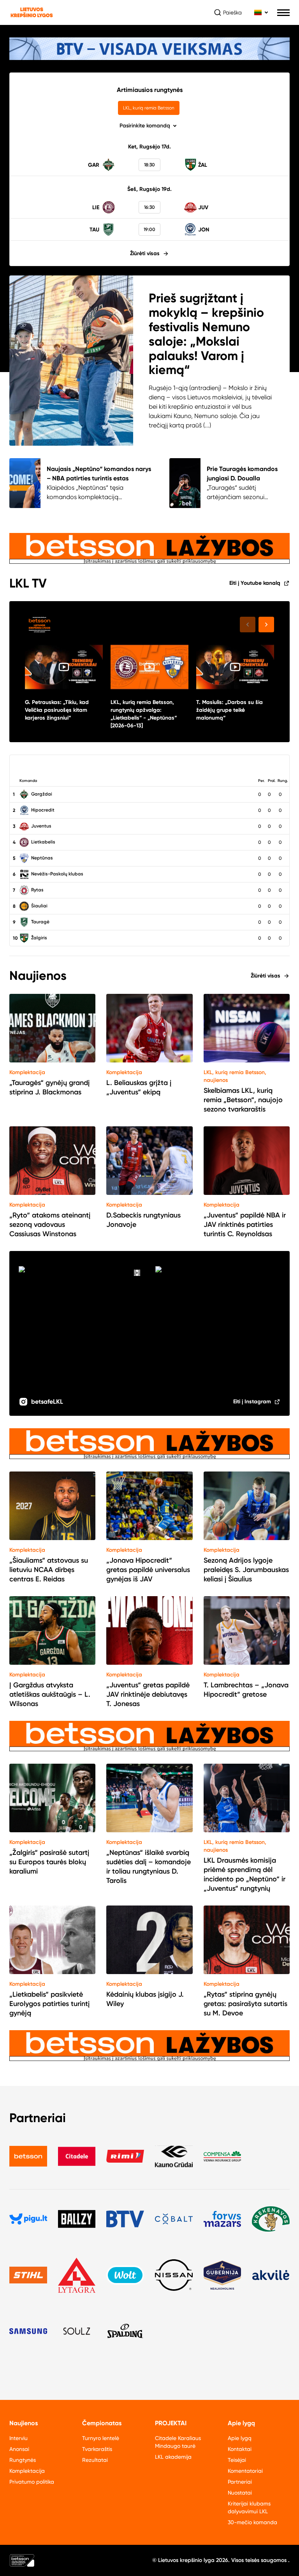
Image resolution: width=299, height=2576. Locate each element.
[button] (266, 625)
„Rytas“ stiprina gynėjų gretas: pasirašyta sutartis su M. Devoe (245, 2004)
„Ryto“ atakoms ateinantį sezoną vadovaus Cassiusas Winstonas (50, 1224)
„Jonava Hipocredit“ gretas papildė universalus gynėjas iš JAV (148, 1570)
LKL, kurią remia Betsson (149, 108)
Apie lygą (240, 2438)
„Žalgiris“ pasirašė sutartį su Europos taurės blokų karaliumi (49, 1862)
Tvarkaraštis (97, 2449)
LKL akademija (173, 2457)
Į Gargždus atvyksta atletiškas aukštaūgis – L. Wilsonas (50, 1694)
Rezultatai (95, 2460)
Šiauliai (39, 906)
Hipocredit (42, 810)
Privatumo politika (32, 2482)
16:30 (149, 207)
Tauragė (40, 922)
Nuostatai (240, 2493)
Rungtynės (23, 2460)
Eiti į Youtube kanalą (255, 583)
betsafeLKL (47, 1402)
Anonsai (19, 2449)
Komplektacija (27, 1072)
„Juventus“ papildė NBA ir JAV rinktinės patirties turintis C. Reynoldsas (245, 1224)
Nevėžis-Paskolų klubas (57, 874)
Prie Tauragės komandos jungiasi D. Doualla (242, 474)
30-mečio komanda (252, 2522)
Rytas (37, 890)
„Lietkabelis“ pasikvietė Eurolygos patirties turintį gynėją (49, 2004)
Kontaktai (240, 2449)
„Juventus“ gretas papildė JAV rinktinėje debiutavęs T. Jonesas (148, 1694)
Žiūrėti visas (145, 253)
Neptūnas (41, 858)
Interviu (18, 2438)
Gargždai (41, 794)
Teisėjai (237, 2460)
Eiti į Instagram (252, 1402)
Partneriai (240, 2482)
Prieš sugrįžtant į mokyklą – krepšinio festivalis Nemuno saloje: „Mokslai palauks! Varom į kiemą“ (206, 334)
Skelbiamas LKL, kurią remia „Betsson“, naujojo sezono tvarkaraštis (243, 1100)
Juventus (41, 826)
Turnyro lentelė (101, 2438)
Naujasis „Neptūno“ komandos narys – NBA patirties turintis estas (99, 474)
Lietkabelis (43, 842)
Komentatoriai (245, 2471)
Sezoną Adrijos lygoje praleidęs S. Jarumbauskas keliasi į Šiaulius (246, 1570)
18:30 (149, 165)
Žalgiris (39, 938)
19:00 (149, 229)
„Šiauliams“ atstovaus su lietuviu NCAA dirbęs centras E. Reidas (49, 1570)
